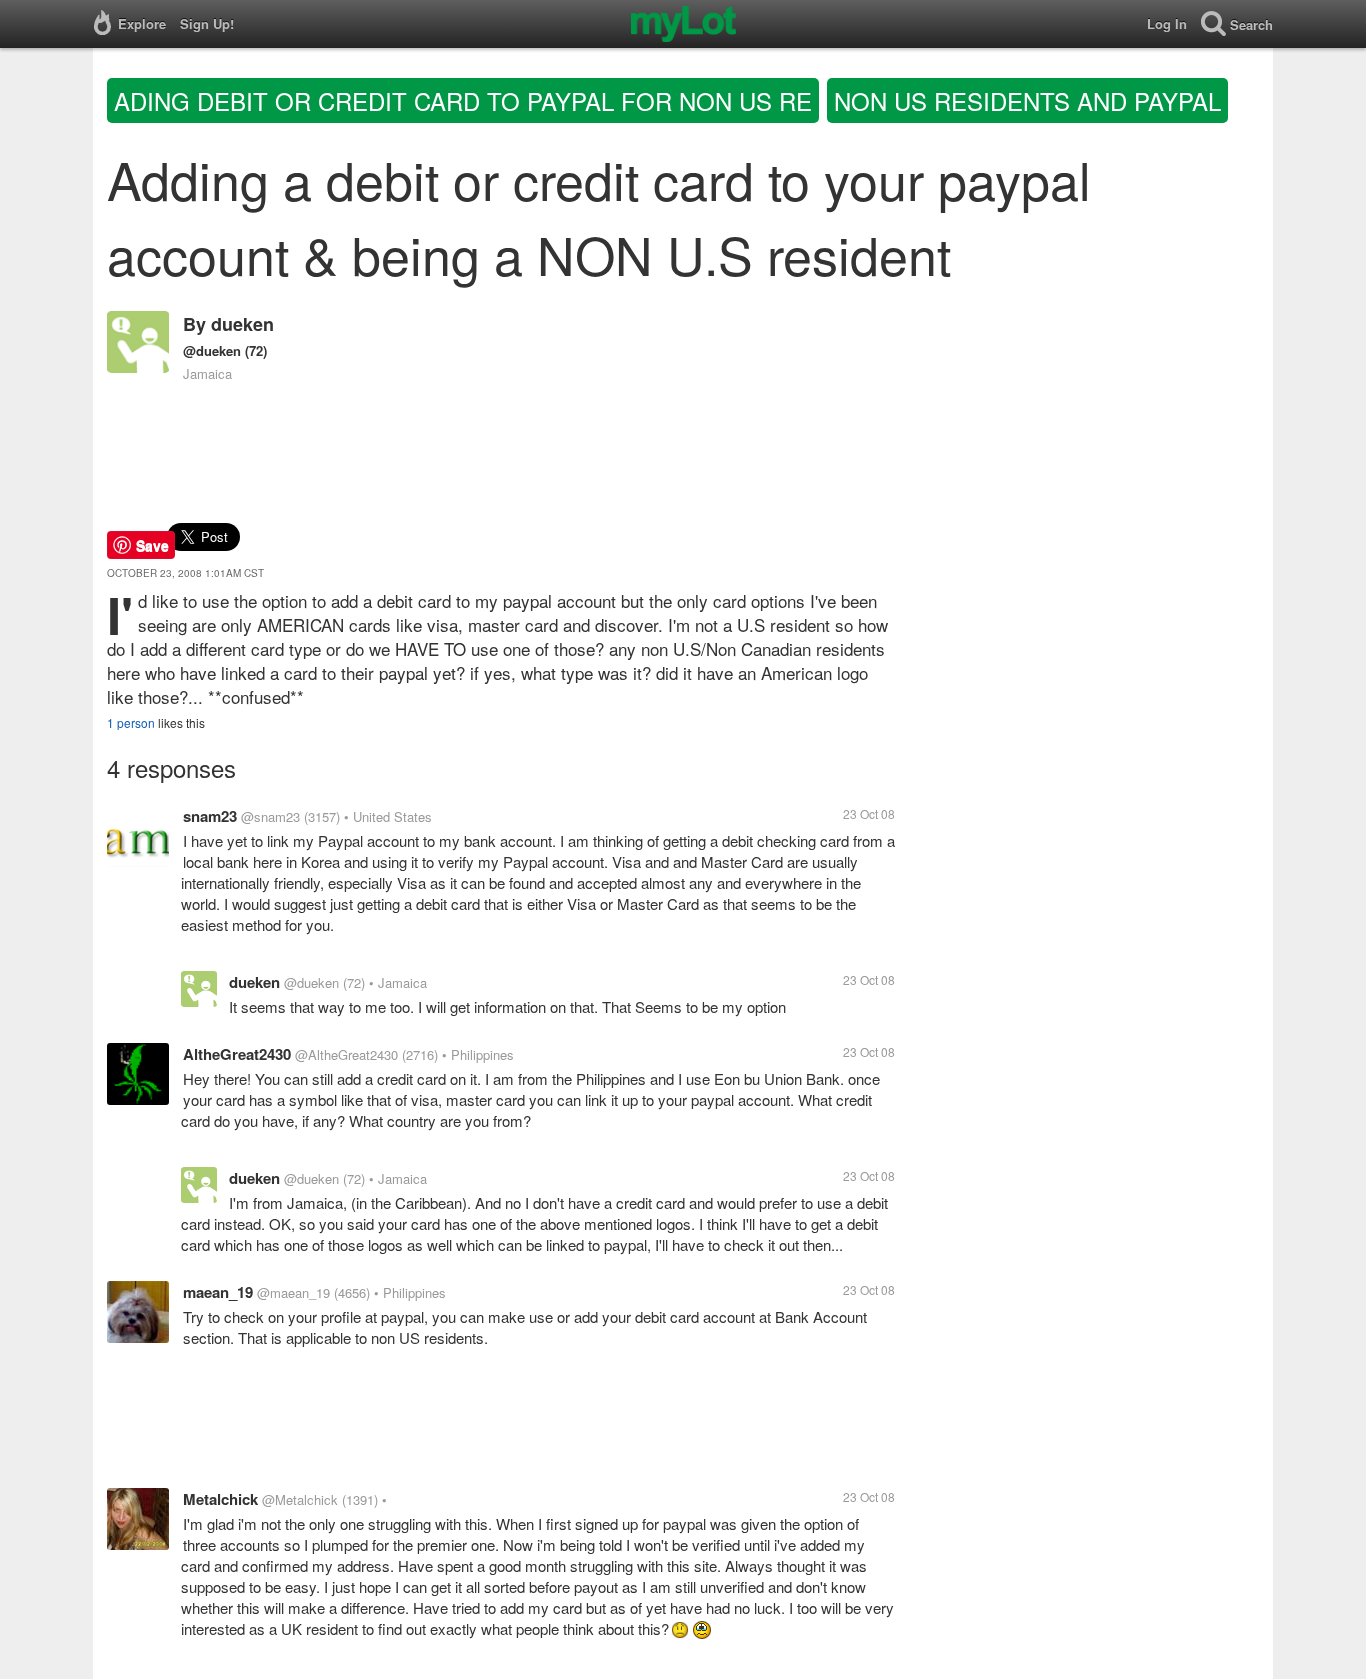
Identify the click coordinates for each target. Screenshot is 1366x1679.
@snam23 (270, 816)
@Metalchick (300, 1499)
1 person (131, 722)
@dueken (212, 350)
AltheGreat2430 (237, 1054)
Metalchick (220, 1499)
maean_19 (218, 1292)
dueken (242, 324)
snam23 (210, 816)
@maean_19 (293, 1292)
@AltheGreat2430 (346, 1054)
